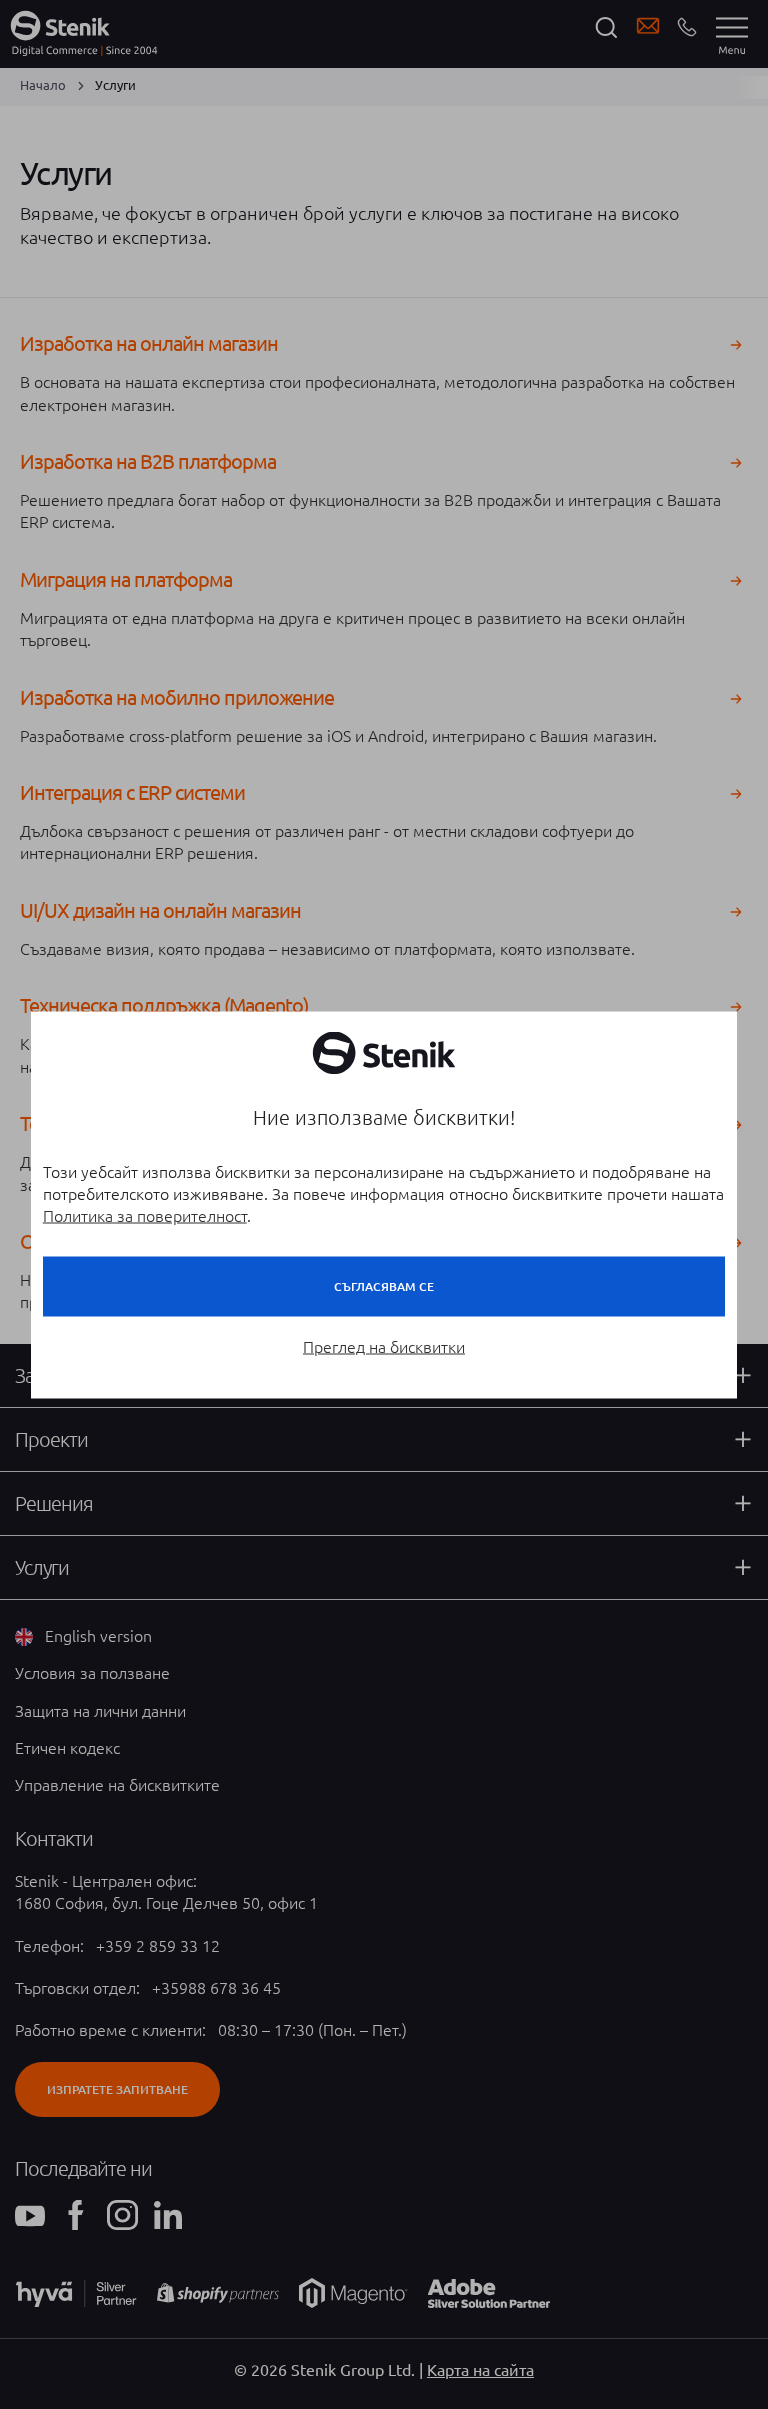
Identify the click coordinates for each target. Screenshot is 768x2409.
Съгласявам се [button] (384, 1285)
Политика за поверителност (145, 1215)
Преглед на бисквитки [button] (384, 1346)
